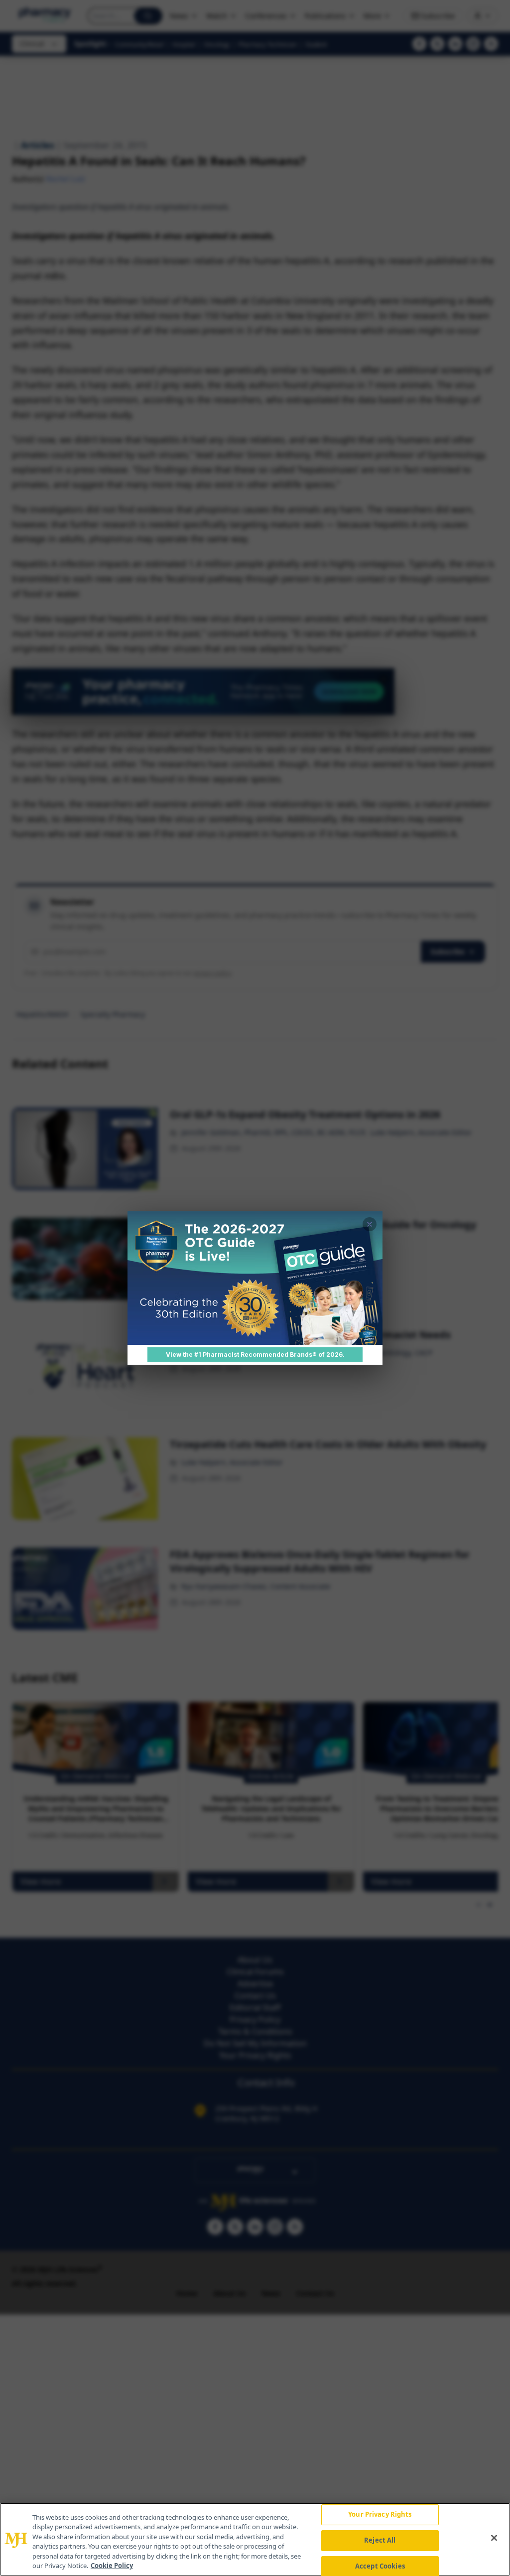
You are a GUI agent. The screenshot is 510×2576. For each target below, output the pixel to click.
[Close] (494, 2538)
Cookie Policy (112, 2566)
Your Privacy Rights (380, 2515)
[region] (255, 2539)
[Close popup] (370, 1224)
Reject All (380, 2540)
